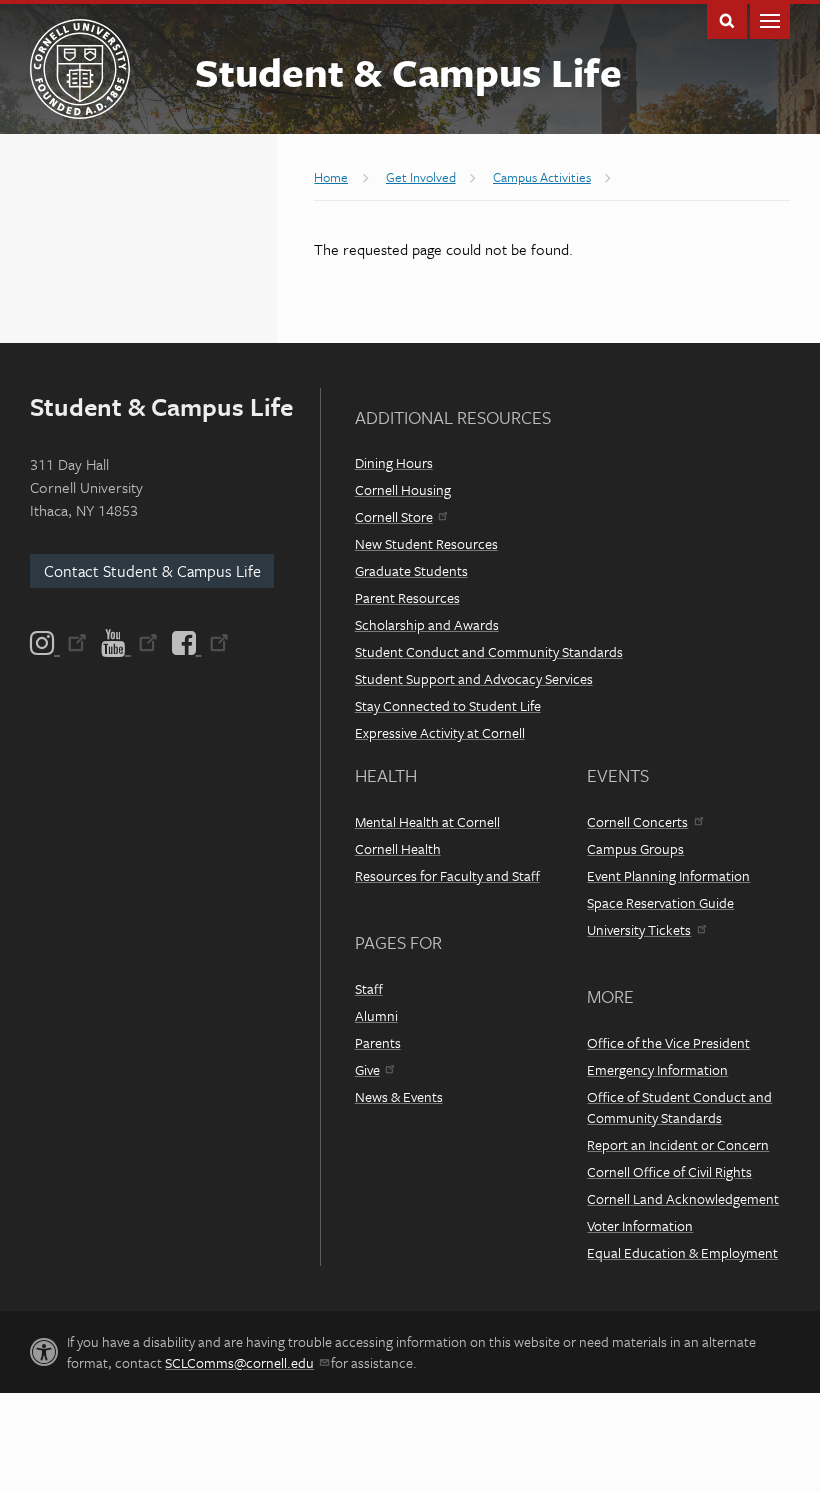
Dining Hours (394, 462)
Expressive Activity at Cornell (440, 732)
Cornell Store (394, 516)
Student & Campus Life (408, 71)
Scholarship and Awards (427, 624)
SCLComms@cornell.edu (239, 1362)
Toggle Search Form (727, 19)
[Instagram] (60, 643)
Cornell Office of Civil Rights (669, 1171)
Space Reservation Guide (660, 902)
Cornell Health (398, 848)
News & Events (399, 1096)
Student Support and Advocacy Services (474, 678)
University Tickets (639, 929)
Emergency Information (657, 1069)
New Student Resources (426, 543)
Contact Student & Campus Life (152, 571)
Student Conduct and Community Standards (489, 651)
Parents (378, 1042)
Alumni (376, 1015)
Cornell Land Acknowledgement (683, 1198)
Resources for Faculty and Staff (447, 875)
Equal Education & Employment (682, 1252)
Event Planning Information (668, 875)
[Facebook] (199, 643)
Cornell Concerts (637, 821)
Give (367, 1069)
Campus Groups (635, 848)
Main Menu (770, 19)
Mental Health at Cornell (427, 821)
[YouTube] (129, 643)
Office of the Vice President (668, 1042)
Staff (369, 988)
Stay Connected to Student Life (448, 705)
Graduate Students (411, 570)
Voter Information (640, 1225)
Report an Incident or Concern (678, 1144)
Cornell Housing (403, 489)
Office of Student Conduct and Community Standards (679, 1107)
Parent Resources (407, 597)
